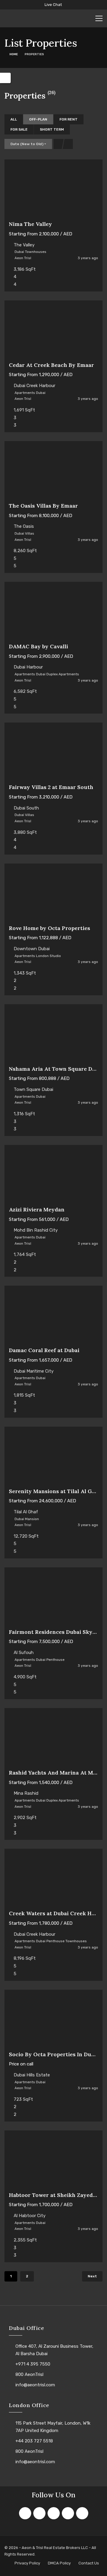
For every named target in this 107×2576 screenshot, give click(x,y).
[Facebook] (25, 2513)
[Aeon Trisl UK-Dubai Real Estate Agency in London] (34, 18)
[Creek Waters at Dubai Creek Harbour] (53, 1879)
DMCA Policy (59, 2563)
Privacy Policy (27, 2563)
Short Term (52, 129)
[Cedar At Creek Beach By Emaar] (53, 331)
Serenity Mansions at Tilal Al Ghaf (55, 1491)
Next (92, 2276)
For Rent (69, 119)
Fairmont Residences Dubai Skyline (56, 1632)
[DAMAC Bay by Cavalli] (53, 612)
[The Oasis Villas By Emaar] (53, 472)
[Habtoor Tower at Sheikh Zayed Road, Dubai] (53, 2161)
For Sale (19, 129)
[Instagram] (54, 2513)
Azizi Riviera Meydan (37, 1209)
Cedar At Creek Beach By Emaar (51, 365)
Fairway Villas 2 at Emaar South (51, 787)
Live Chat (53, 5)
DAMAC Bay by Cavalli (38, 646)
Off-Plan (38, 119)
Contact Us (89, 2563)
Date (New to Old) (27, 144)
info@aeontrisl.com (35, 2385)
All (14, 119)
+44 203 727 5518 (34, 2441)
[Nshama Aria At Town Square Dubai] (53, 1035)
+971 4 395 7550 (33, 2364)
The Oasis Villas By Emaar (43, 506)
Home (14, 54)
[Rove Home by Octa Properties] (53, 894)
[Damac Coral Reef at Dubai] (53, 1316)
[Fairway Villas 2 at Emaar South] (53, 753)
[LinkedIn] (68, 2513)
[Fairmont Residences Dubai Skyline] (53, 1598)
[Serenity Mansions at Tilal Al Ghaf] (53, 1457)
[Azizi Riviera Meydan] (53, 1175)
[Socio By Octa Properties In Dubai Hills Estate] (53, 2020)
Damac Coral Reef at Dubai (44, 1350)
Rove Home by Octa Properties (49, 928)
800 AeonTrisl (29, 2374)
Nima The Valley (30, 224)
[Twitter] (39, 2513)
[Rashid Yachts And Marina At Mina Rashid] (53, 1738)
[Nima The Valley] (53, 190)
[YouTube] (82, 2513)
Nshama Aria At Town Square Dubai (56, 1069)
